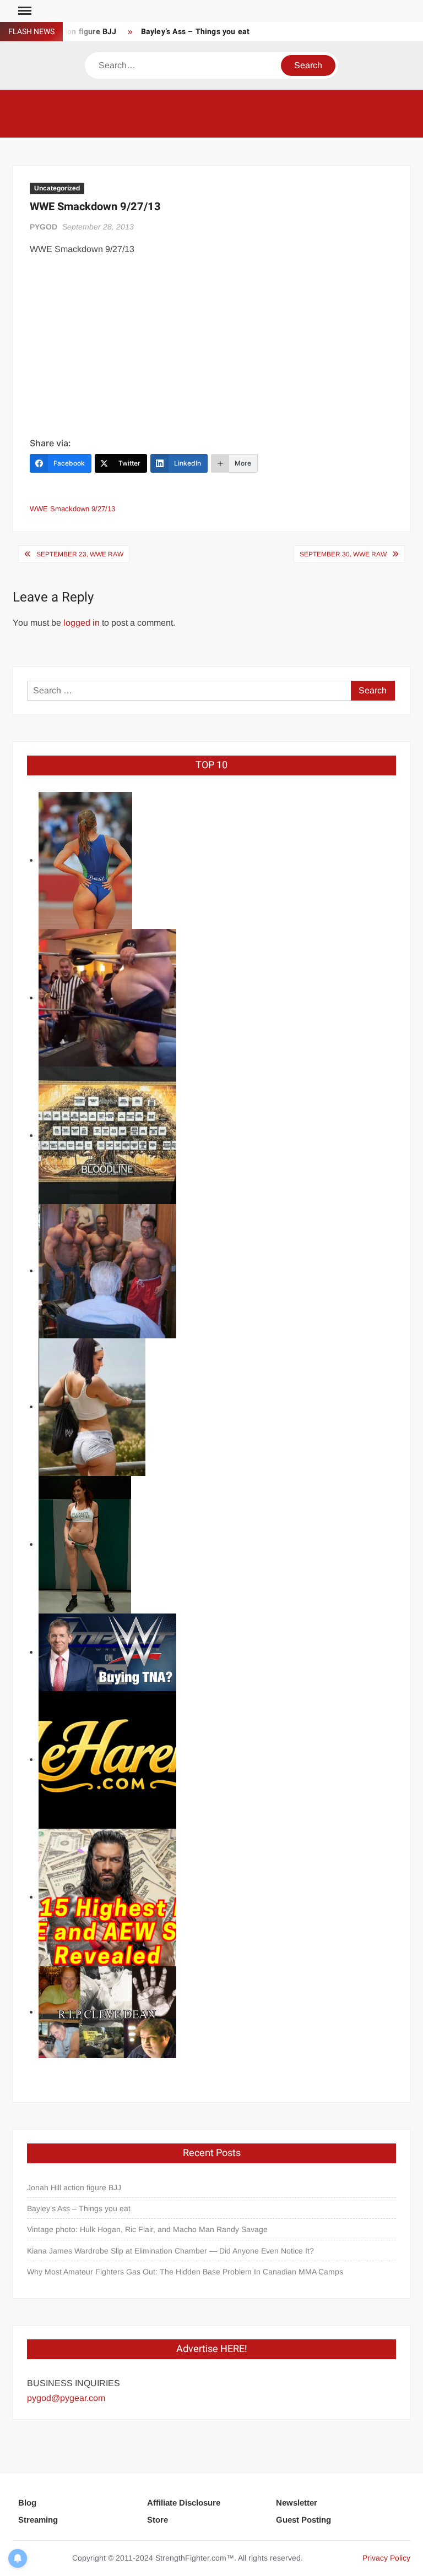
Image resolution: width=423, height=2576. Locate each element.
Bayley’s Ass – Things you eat (196, 32)
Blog (27, 2503)
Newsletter (297, 2503)
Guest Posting (303, 2520)
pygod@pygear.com (66, 2398)
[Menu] (24, 11)
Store (158, 2520)
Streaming (38, 2520)
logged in (82, 623)
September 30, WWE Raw (343, 554)
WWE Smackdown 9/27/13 (72, 509)
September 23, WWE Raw (80, 554)
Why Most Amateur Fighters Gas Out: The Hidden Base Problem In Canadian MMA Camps (185, 2272)
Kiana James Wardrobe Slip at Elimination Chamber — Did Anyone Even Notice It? (170, 2251)
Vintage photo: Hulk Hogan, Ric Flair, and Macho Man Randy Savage (147, 2229)
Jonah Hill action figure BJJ (74, 2187)
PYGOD (44, 227)
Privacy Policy (386, 2558)
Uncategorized (57, 188)
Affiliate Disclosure (184, 2503)
